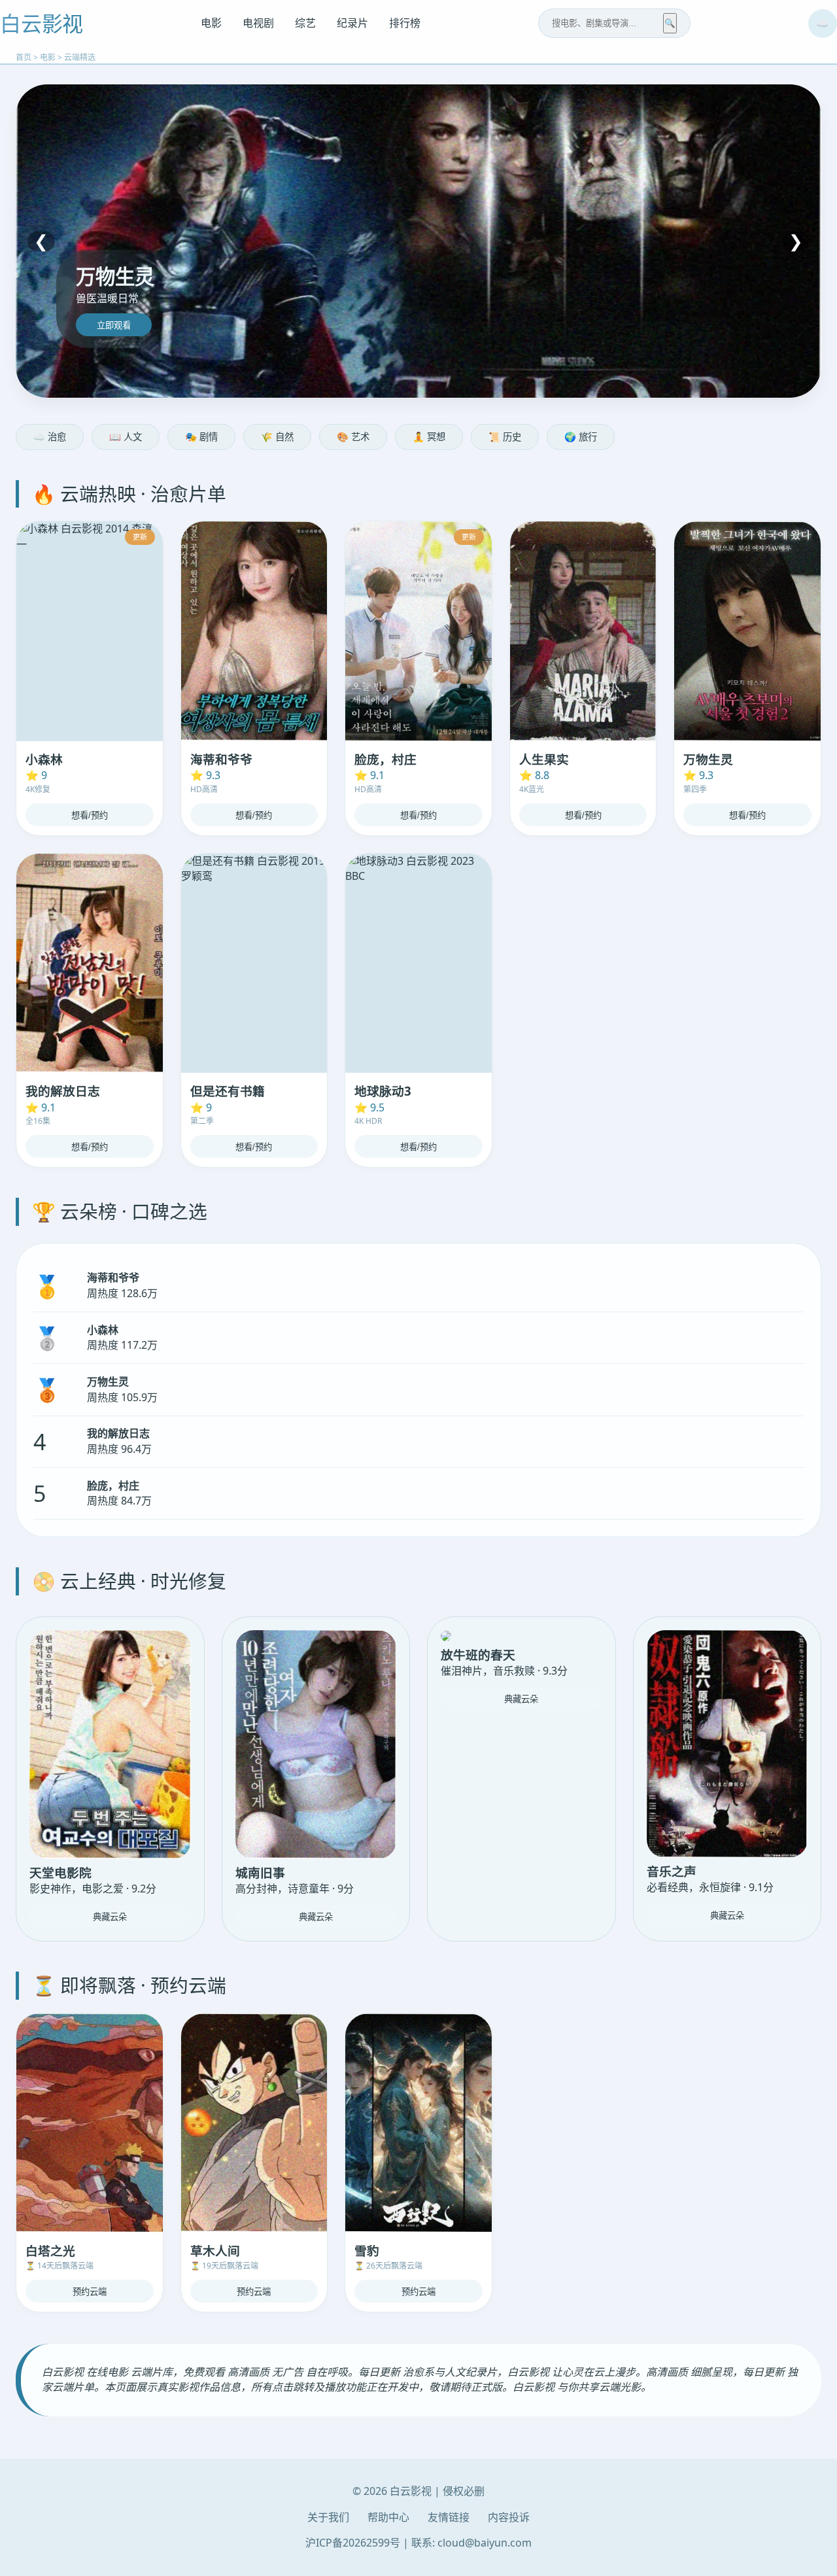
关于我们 (328, 2517)
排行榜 (405, 23)
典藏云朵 (110, 1917)
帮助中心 (388, 2517)
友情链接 (449, 2517)
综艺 (305, 23)
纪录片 (352, 23)
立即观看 (114, 325)
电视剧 (258, 23)
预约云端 (90, 2292)
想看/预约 (90, 815)
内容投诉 (509, 2517)
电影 (211, 23)
